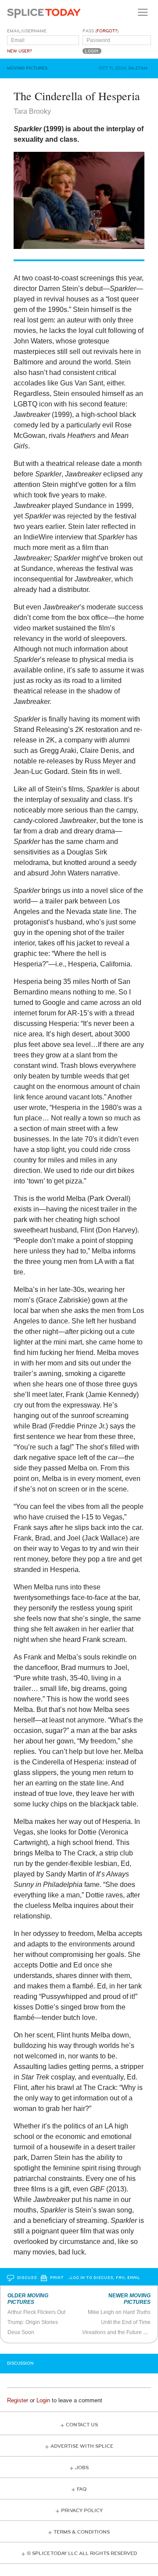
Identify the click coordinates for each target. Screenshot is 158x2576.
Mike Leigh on (119, 2312)
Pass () (101, 31)
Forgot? (107, 31)
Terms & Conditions (82, 2532)
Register (18, 2400)
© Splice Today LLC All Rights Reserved (82, 2553)
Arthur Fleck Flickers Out (36, 2312)
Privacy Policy (82, 2511)
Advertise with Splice (82, 2446)
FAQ (82, 2489)
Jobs (82, 2468)
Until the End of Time (126, 2322)
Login (43, 2400)
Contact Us (82, 2425)
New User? (20, 51)
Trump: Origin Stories (33, 2322)
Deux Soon (21, 2332)
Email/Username (27, 31)
